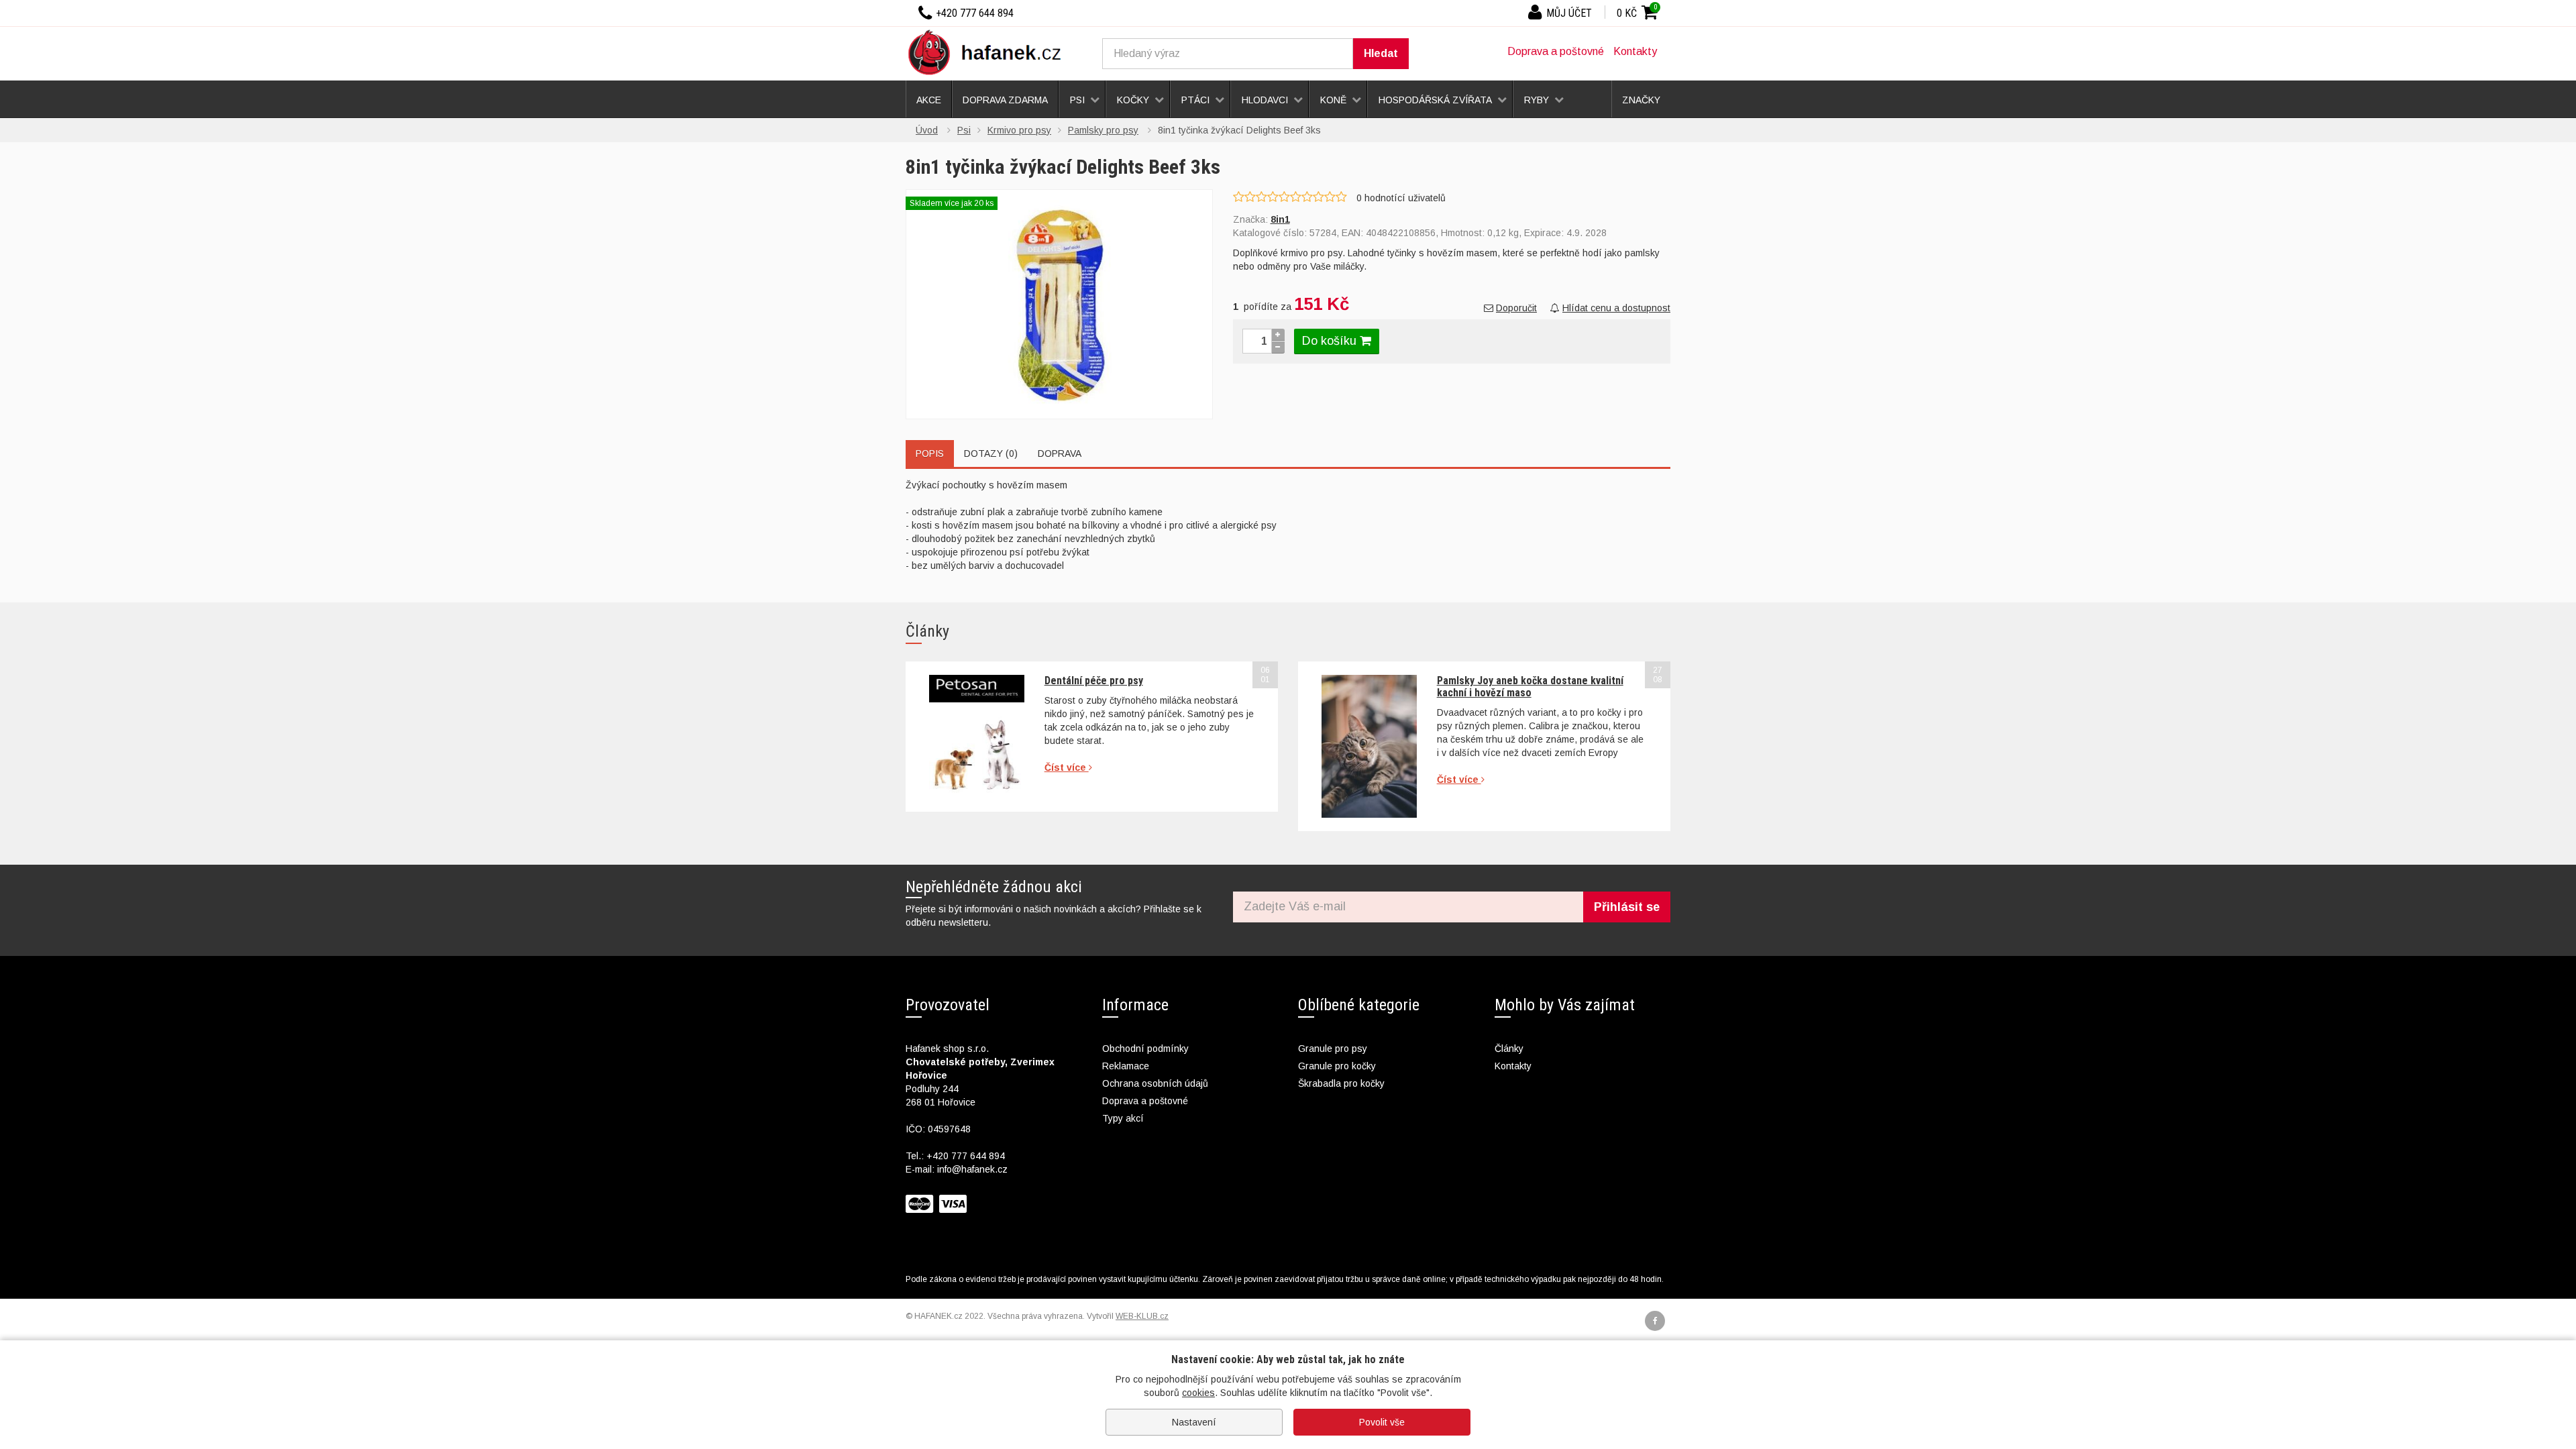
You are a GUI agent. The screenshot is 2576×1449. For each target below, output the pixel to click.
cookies (1198, 1393)
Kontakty (1635, 51)
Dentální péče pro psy (1094, 681)
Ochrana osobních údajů (1155, 1083)
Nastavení (1194, 1422)
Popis (930, 453)
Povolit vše (1382, 1422)
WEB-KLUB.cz (1142, 1316)
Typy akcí (1123, 1118)
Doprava (1060, 453)
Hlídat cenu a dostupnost (1616, 308)
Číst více (1067, 767)
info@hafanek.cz (972, 1169)
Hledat (1381, 53)
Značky (1641, 100)
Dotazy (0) (991, 453)
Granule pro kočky (1337, 1066)
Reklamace (1126, 1066)
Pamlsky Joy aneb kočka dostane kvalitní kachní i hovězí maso (1530, 687)
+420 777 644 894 (966, 1156)
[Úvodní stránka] (989, 52)
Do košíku (1331, 341)
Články (1509, 1049)
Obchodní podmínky (1145, 1049)
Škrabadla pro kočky (1341, 1083)
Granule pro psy (1333, 1049)
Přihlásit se (1627, 907)
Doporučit (1516, 308)
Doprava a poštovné (1556, 51)
